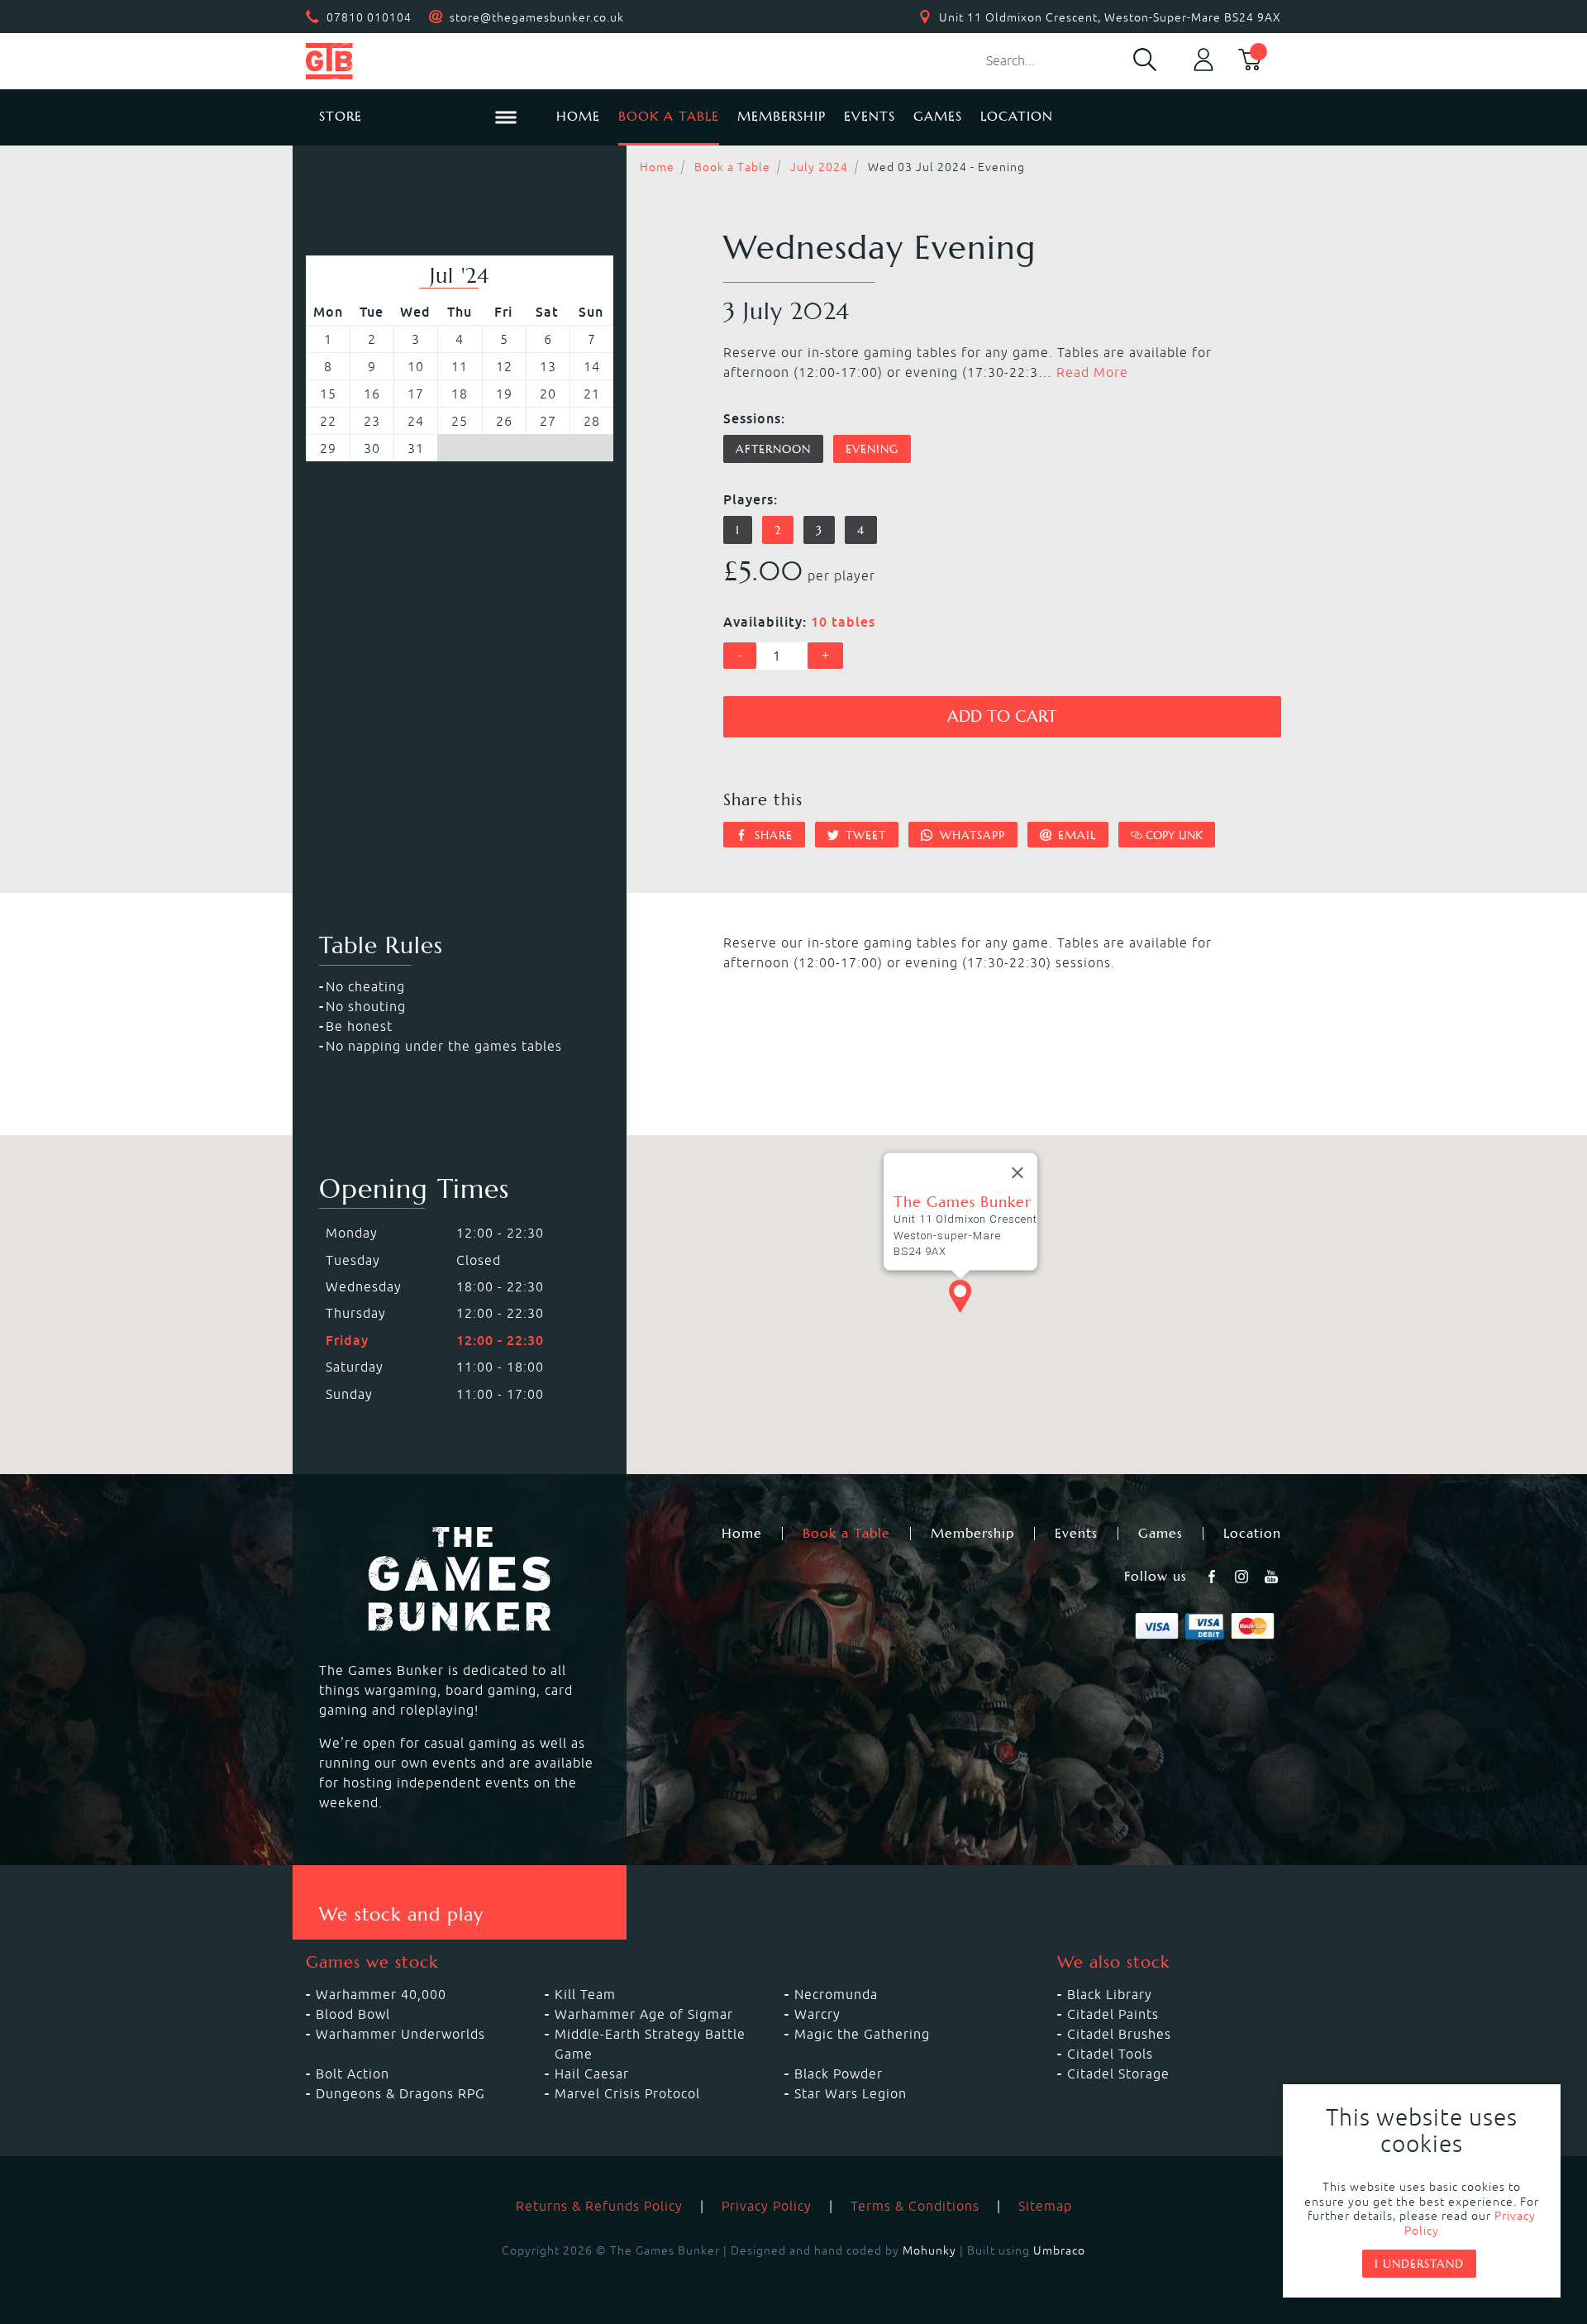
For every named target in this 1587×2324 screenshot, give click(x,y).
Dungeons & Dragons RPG (400, 2093)
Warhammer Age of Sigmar (644, 2014)
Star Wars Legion (851, 2093)
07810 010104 (369, 17)
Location (1017, 116)
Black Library (1110, 1994)
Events (870, 116)
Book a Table (669, 116)
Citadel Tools (1110, 2054)
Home (578, 116)
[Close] (1017, 1173)
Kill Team (585, 1994)
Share (772, 835)
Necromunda (836, 1994)
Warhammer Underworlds (400, 2034)
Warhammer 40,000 (381, 1994)
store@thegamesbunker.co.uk (537, 17)
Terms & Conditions (915, 2206)
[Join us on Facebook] (1213, 1577)
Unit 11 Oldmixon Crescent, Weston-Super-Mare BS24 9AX (1110, 17)
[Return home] (418, 61)
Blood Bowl (353, 2014)
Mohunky (929, 2250)
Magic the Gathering (862, 2034)
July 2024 (819, 167)
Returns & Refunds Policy (599, 2206)
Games (938, 116)
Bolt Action (353, 2073)
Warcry (817, 2014)
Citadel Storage (1118, 2073)
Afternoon (773, 449)
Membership (782, 116)
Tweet (864, 835)
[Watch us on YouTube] (1273, 1577)
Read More (1092, 372)
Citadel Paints (1113, 2014)
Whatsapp (970, 835)
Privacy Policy (767, 2206)
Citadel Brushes (1119, 2034)
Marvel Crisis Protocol (627, 2093)
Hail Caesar (592, 2073)
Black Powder (839, 2073)
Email (1075, 835)
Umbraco (1059, 2250)
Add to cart (1002, 716)
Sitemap (1045, 2206)
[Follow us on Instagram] (1243, 1577)
